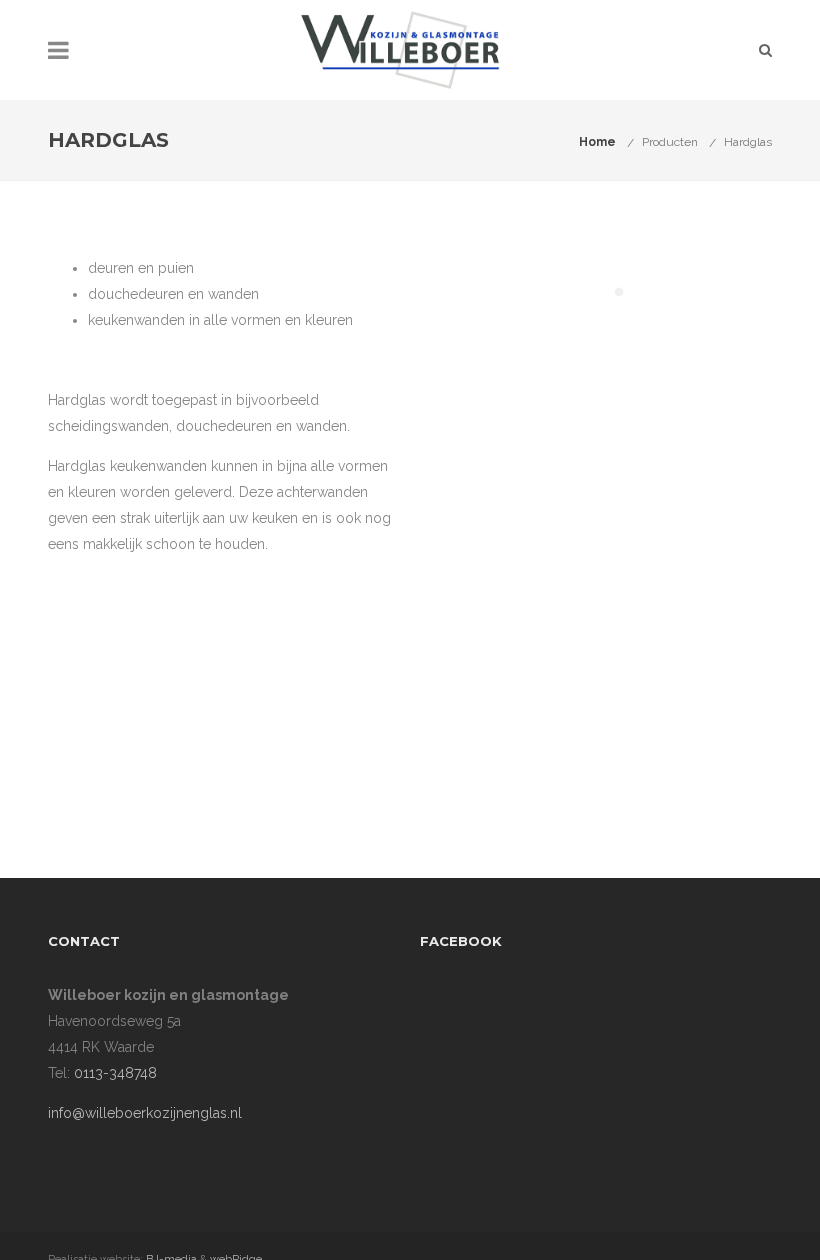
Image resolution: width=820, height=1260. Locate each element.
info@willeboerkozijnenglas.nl (145, 1121)
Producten (670, 142)
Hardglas (748, 142)
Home (597, 142)
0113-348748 (115, 1081)
